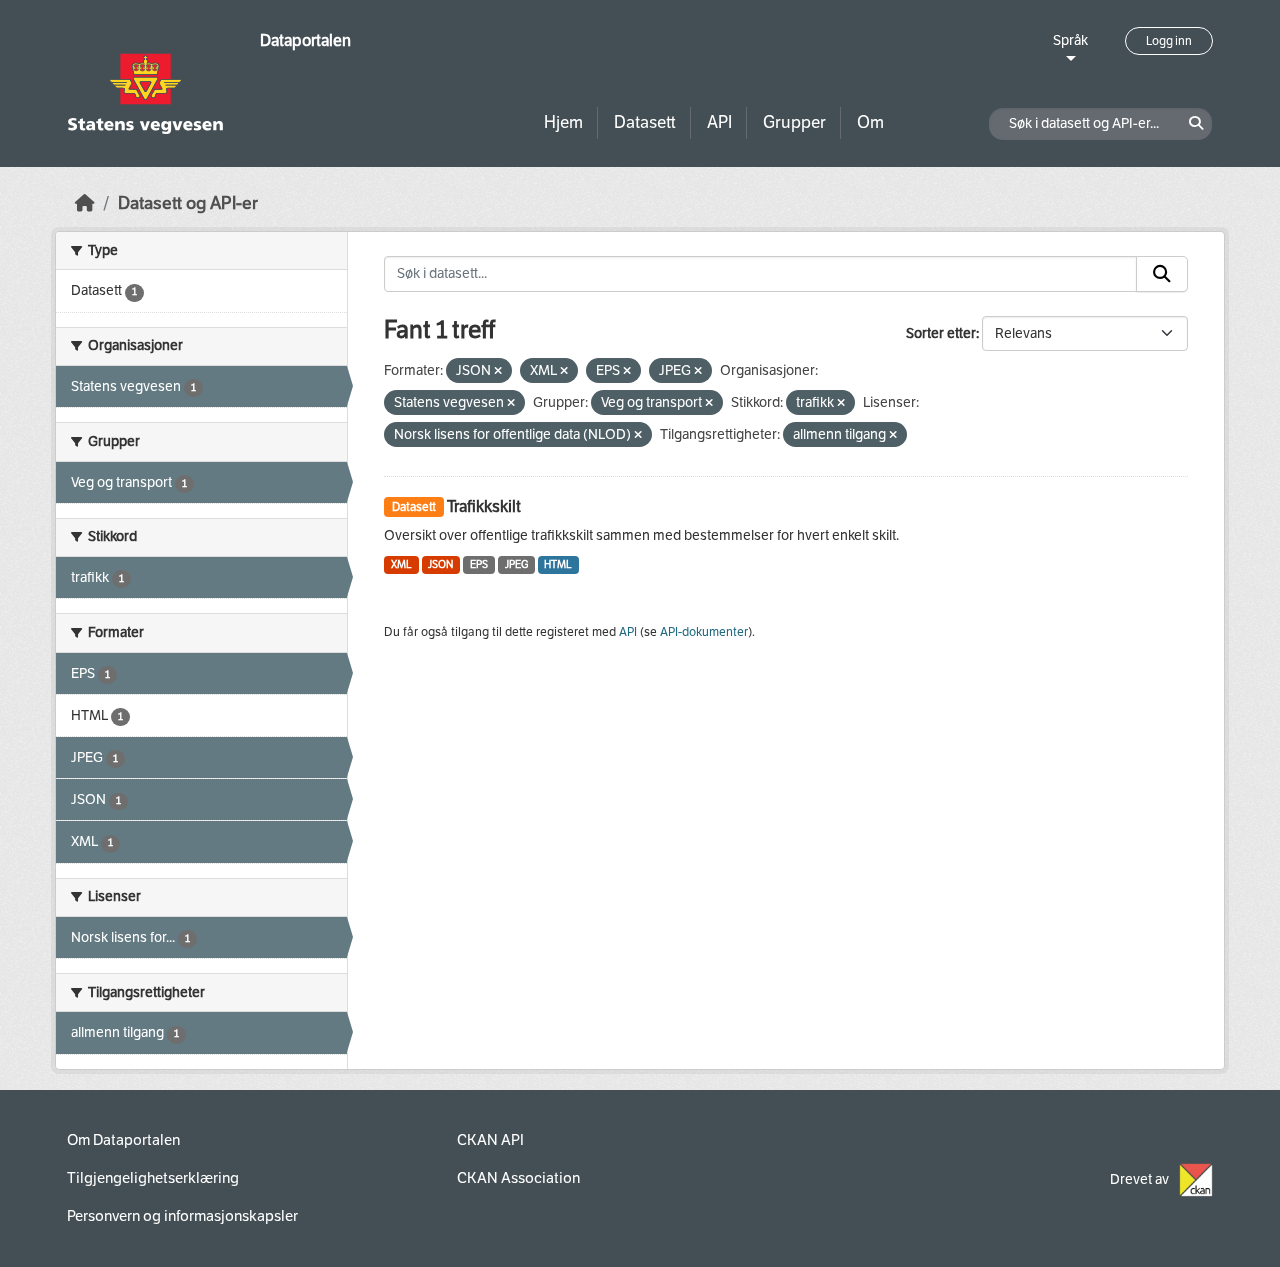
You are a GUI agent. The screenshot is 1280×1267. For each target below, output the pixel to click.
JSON (440, 564)
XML (401, 564)
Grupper (794, 122)
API (719, 122)
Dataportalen (305, 40)
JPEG (516, 564)
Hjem (563, 122)
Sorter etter (941, 333)
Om (870, 122)
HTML (558, 564)
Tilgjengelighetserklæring (153, 1178)
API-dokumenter (704, 632)
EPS (479, 564)
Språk (1070, 40)
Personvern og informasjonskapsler (182, 1216)
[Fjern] (498, 371)
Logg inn (1169, 41)
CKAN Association (518, 1178)
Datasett (645, 122)
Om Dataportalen (123, 1140)
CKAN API (490, 1140)
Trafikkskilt (484, 506)
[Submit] (1162, 274)
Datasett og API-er (188, 203)
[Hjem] (85, 203)
